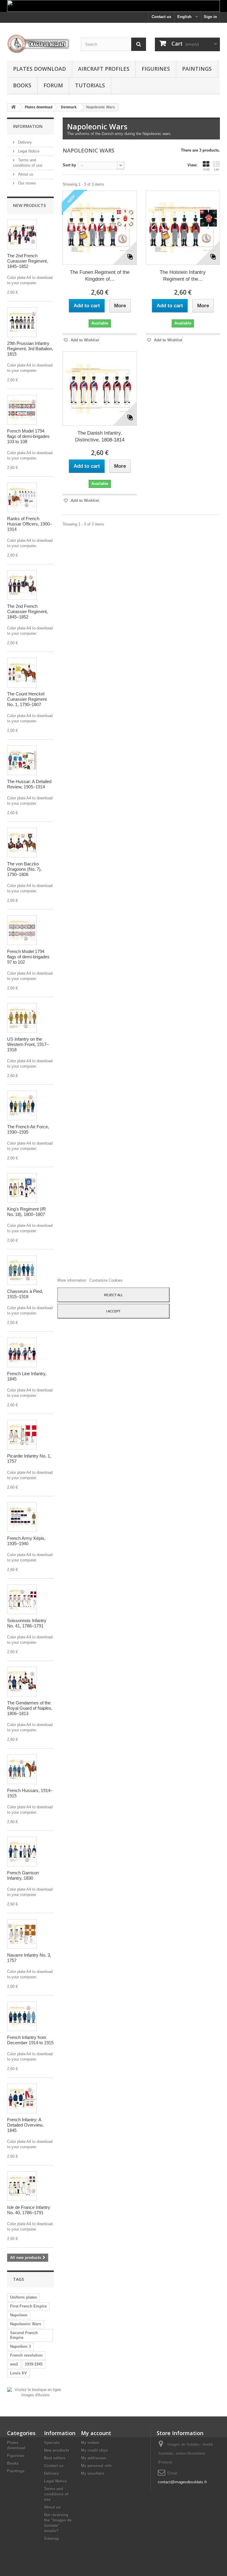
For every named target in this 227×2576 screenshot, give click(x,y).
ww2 (14, 2364)
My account (96, 2433)
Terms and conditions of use (56, 2494)
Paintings (197, 69)
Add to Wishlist (84, 340)
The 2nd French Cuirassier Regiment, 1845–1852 (27, 261)
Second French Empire (24, 2335)
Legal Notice (28, 151)
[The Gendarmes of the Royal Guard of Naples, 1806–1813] (22, 1682)
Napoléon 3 (20, 2346)
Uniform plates (23, 2297)
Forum (53, 85)
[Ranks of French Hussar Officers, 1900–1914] (22, 497)
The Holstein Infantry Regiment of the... (183, 276)
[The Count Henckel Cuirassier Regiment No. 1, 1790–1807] (22, 673)
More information (72, 1280)
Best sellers (55, 2458)
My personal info (96, 2466)
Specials (52, 2443)
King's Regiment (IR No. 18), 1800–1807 (26, 1212)
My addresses (94, 2458)
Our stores (26, 183)
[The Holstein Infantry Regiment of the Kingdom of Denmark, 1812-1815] (183, 228)
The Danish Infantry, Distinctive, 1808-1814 (100, 436)
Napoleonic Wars (26, 2324)
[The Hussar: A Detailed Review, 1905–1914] (22, 760)
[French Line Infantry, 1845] (22, 1352)
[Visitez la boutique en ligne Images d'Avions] (35, 2392)
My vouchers (93, 2473)
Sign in (210, 17)
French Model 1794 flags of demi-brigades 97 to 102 (28, 957)
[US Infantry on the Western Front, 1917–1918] (22, 1018)
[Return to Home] (13, 107)
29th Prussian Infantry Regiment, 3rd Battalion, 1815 (30, 349)
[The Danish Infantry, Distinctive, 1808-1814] (100, 389)
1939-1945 (34, 2364)
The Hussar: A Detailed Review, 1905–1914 (29, 784)
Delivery (24, 142)
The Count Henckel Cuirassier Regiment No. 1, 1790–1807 (27, 699)
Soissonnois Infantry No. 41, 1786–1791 (27, 1623)
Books (22, 85)
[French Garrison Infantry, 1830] (22, 1852)
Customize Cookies (106, 1280)
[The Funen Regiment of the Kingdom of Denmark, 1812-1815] (100, 228)
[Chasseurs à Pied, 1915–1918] (22, 1270)
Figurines (156, 69)
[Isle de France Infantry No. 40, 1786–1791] (22, 2186)
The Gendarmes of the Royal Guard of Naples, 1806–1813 (30, 1708)
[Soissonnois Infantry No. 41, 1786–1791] (22, 1599)
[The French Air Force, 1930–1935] (22, 1105)
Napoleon (19, 2315)
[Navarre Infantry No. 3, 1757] (22, 1934)
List (217, 169)
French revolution (26, 2355)
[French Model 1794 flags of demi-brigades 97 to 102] (22, 930)
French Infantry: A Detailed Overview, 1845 (25, 2125)
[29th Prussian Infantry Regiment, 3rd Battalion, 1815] (22, 322)
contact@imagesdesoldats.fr (182, 2482)
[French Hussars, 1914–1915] (22, 1769)
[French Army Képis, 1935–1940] (22, 1517)
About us (25, 174)
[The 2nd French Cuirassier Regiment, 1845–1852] (22, 234)
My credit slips (94, 2450)
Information (28, 126)
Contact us (161, 17)
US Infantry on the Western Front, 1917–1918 (28, 1044)
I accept (113, 1311)
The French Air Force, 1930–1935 (28, 1129)
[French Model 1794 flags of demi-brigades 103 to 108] (22, 410)
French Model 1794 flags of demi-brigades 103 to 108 (28, 436)
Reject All (113, 1295)
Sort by (69, 165)
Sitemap (52, 2539)
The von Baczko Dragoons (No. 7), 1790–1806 (24, 869)
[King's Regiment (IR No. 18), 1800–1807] (22, 1188)
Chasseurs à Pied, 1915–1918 (25, 1294)
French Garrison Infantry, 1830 (23, 1875)
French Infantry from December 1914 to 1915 (30, 2040)
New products (29, 205)
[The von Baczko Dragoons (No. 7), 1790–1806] (22, 843)
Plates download (39, 69)
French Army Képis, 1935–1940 (26, 1541)
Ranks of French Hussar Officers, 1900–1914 (30, 524)
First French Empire (28, 2306)
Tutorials (90, 85)
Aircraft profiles (104, 69)
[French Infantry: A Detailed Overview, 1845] (22, 2098)
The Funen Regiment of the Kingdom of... (100, 276)
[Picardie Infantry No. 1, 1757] (22, 1435)
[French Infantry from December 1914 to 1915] (22, 2016)
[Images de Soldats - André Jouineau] (40, 44)
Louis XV (18, 2373)
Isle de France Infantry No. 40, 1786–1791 (29, 2210)
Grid (206, 169)
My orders (90, 2443)
